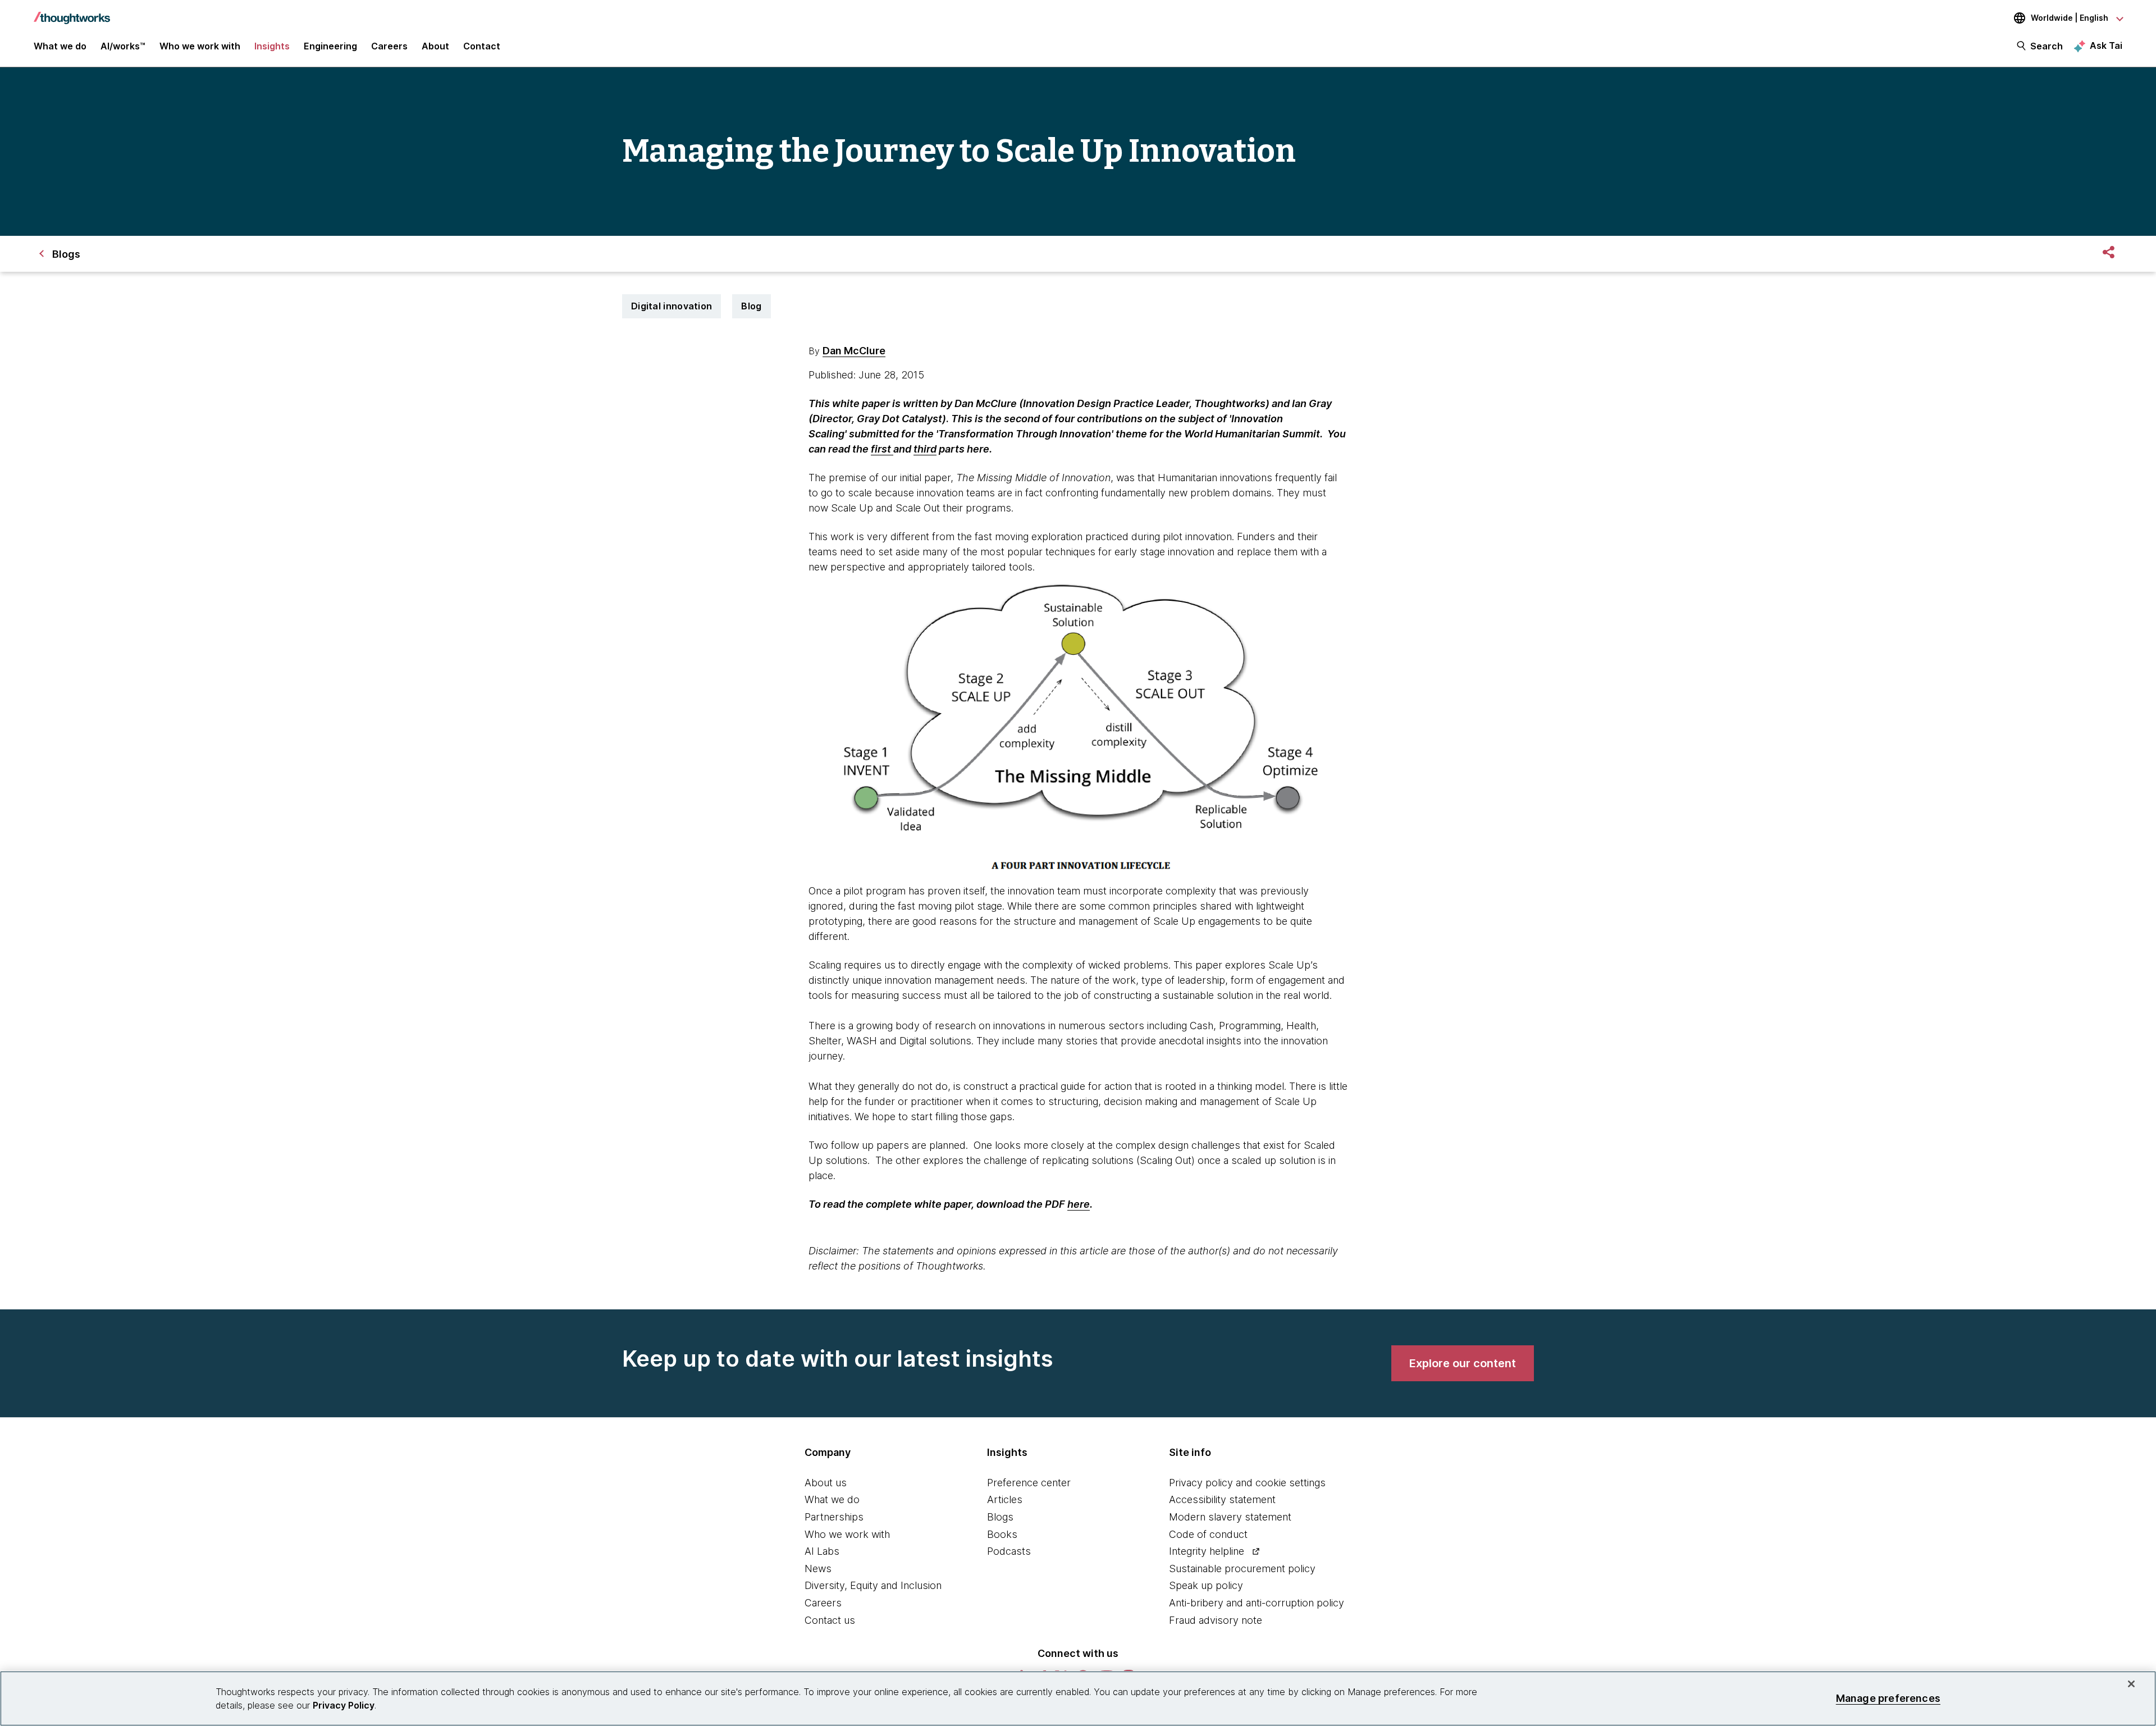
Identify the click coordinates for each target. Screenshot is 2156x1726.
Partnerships (834, 1517)
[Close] (2131, 1684)
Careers (823, 1603)
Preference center (1029, 1483)
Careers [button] (389, 46)
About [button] (435, 46)
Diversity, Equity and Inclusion (873, 1585)
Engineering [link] (330, 46)
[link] (1463, 1363)
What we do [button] (60, 46)
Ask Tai (2106, 45)
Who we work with (847, 1534)
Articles (1005, 1499)
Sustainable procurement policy (1242, 1569)
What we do (832, 1499)
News (818, 1569)
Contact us (830, 1620)
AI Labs (822, 1551)
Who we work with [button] (200, 46)
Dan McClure (854, 351)
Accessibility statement (1222, 1499)
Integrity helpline (1207, 1551)
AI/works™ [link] (123, 46)
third (925, 449)
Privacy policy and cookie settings (1247, 1483)
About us (826, 1483)
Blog (751, 306)
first (882, 449)
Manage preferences (1888, 1698)
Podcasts (1009, 1551)
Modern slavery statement (1230, 1517)
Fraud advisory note (1216, 1620)
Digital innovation (672, 306)
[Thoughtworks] (72, 12)
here (1079, 1204)
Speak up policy (1206, 1585)
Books (1002, 1534)
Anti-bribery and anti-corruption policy (1257, 1603)
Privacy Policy (344, 1705)
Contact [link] (482, 46)
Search (2047, 46)
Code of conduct (1208, 1534)
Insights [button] (272, 46)
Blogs (1000, 1517)
